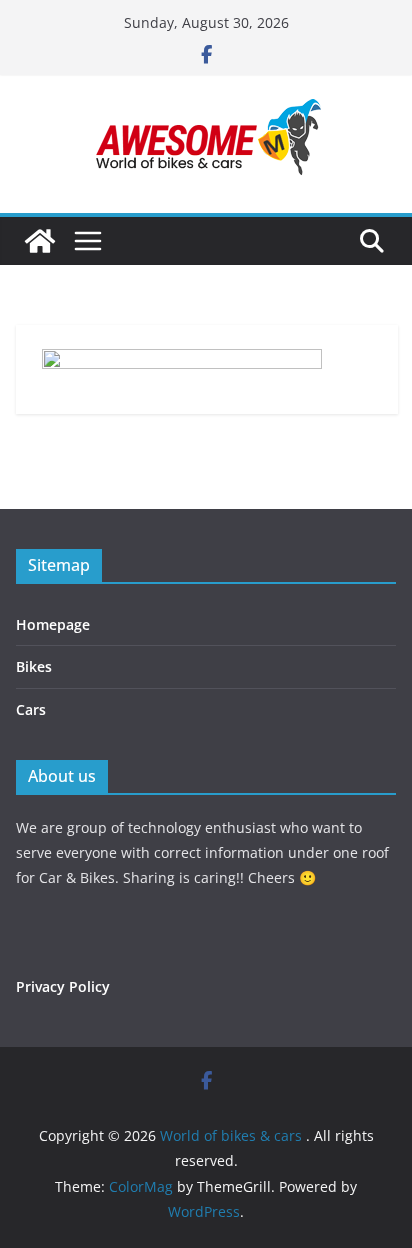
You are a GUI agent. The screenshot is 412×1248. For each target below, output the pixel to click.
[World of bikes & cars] (40, 241)
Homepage (53, 624)
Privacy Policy (63, 986)
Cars (31, 709)
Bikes (34, 666)
